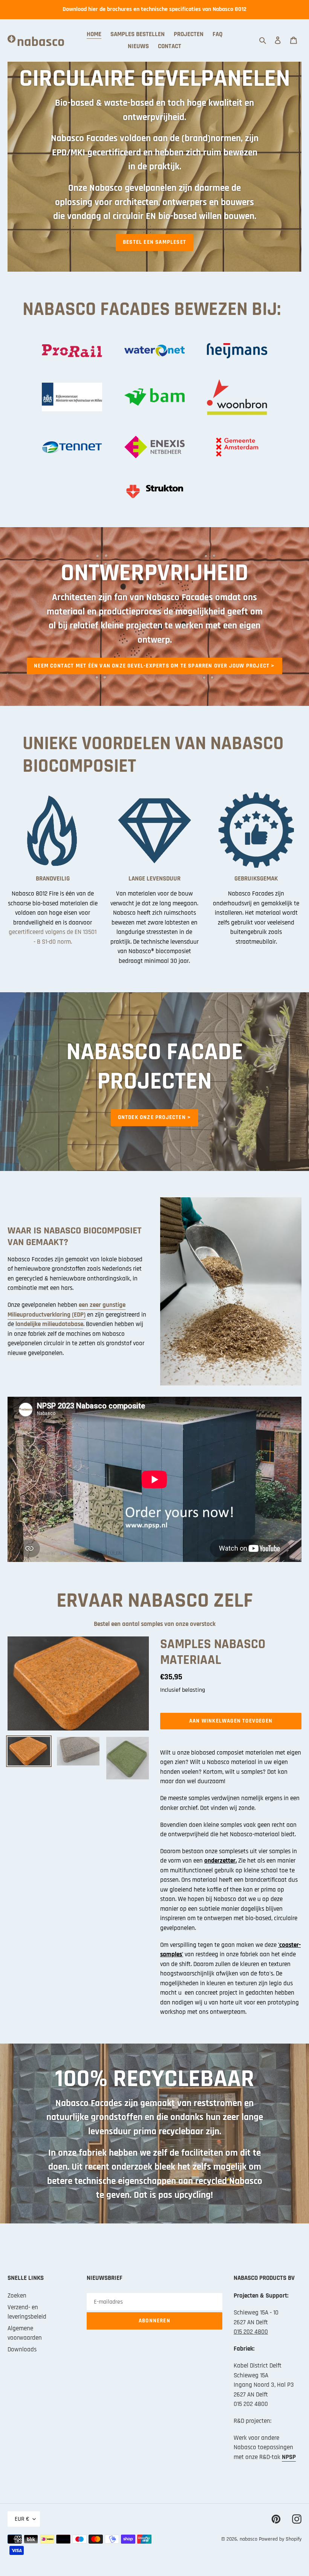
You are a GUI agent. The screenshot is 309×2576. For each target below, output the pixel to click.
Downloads (22, 2349)
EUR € (22, 2519)
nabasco (249, 2539)
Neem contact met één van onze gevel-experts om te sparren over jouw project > (154, 666)
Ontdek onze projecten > (155, 1117)
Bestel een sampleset (154, 242)
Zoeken (17, 2296)
